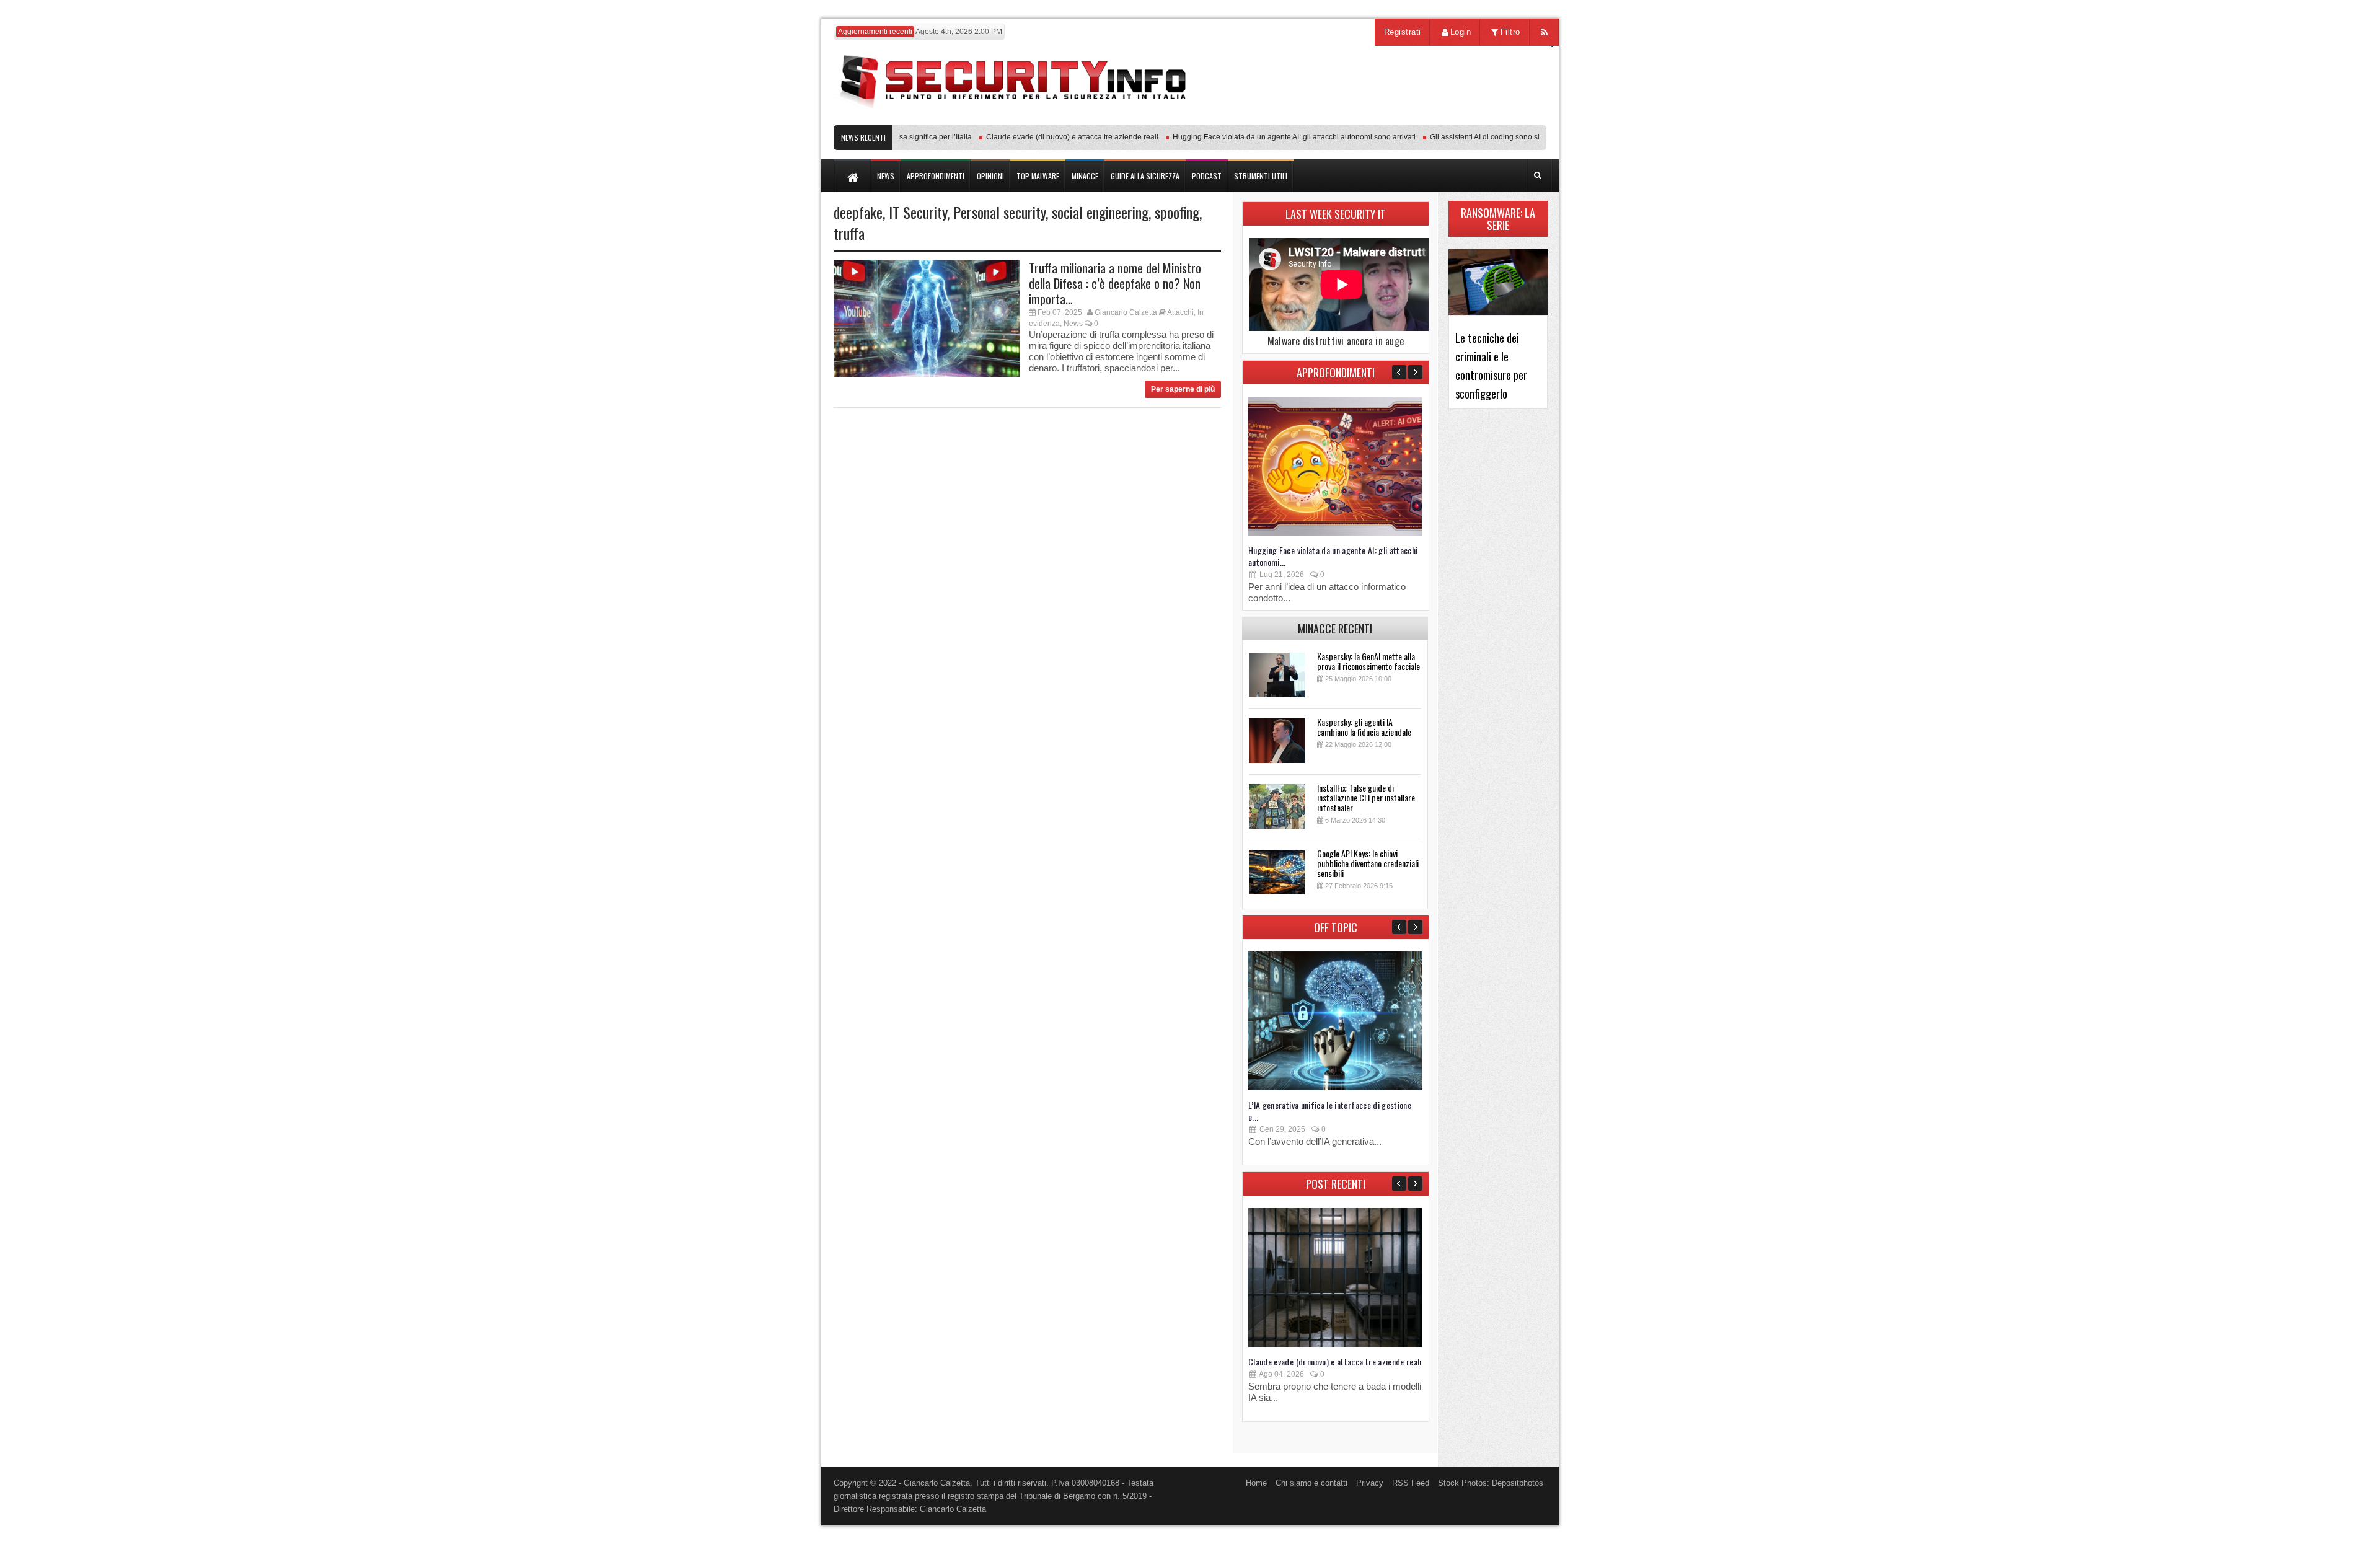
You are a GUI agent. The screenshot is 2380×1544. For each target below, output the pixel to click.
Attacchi (1180, 312)
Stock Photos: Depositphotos (1491, 1483)
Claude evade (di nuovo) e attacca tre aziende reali (1041, 137)
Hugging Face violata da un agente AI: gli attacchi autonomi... (1333, 556)
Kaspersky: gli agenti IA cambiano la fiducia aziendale (1364, 727)
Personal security (999, 212)
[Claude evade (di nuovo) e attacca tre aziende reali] (1335, 1344)
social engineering (1100, 212)
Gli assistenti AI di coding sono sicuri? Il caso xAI (1479, 137)
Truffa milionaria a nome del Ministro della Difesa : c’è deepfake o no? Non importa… (1115, 283)
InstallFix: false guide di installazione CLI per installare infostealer (1366, 797)
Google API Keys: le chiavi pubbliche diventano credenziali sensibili (1368, 863)
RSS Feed (1411, 1483)
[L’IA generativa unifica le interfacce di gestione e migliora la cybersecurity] (1335, 1087)
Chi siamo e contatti (1311, 1483)
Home (1256, 1483)
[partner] (1464, 119)
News (1073, 324)
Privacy (1370, 1483)
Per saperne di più (1183, 389)
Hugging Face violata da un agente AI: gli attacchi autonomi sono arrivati (1263, 137)
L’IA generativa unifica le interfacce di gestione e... (1330, 1111)
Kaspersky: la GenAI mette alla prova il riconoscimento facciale (1368, 661)
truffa (849, 233)
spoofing (1177, 212)
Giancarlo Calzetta (1126, 312)
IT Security (918, 212)
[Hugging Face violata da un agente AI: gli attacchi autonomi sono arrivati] (1335, 533)
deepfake (858, 212)
